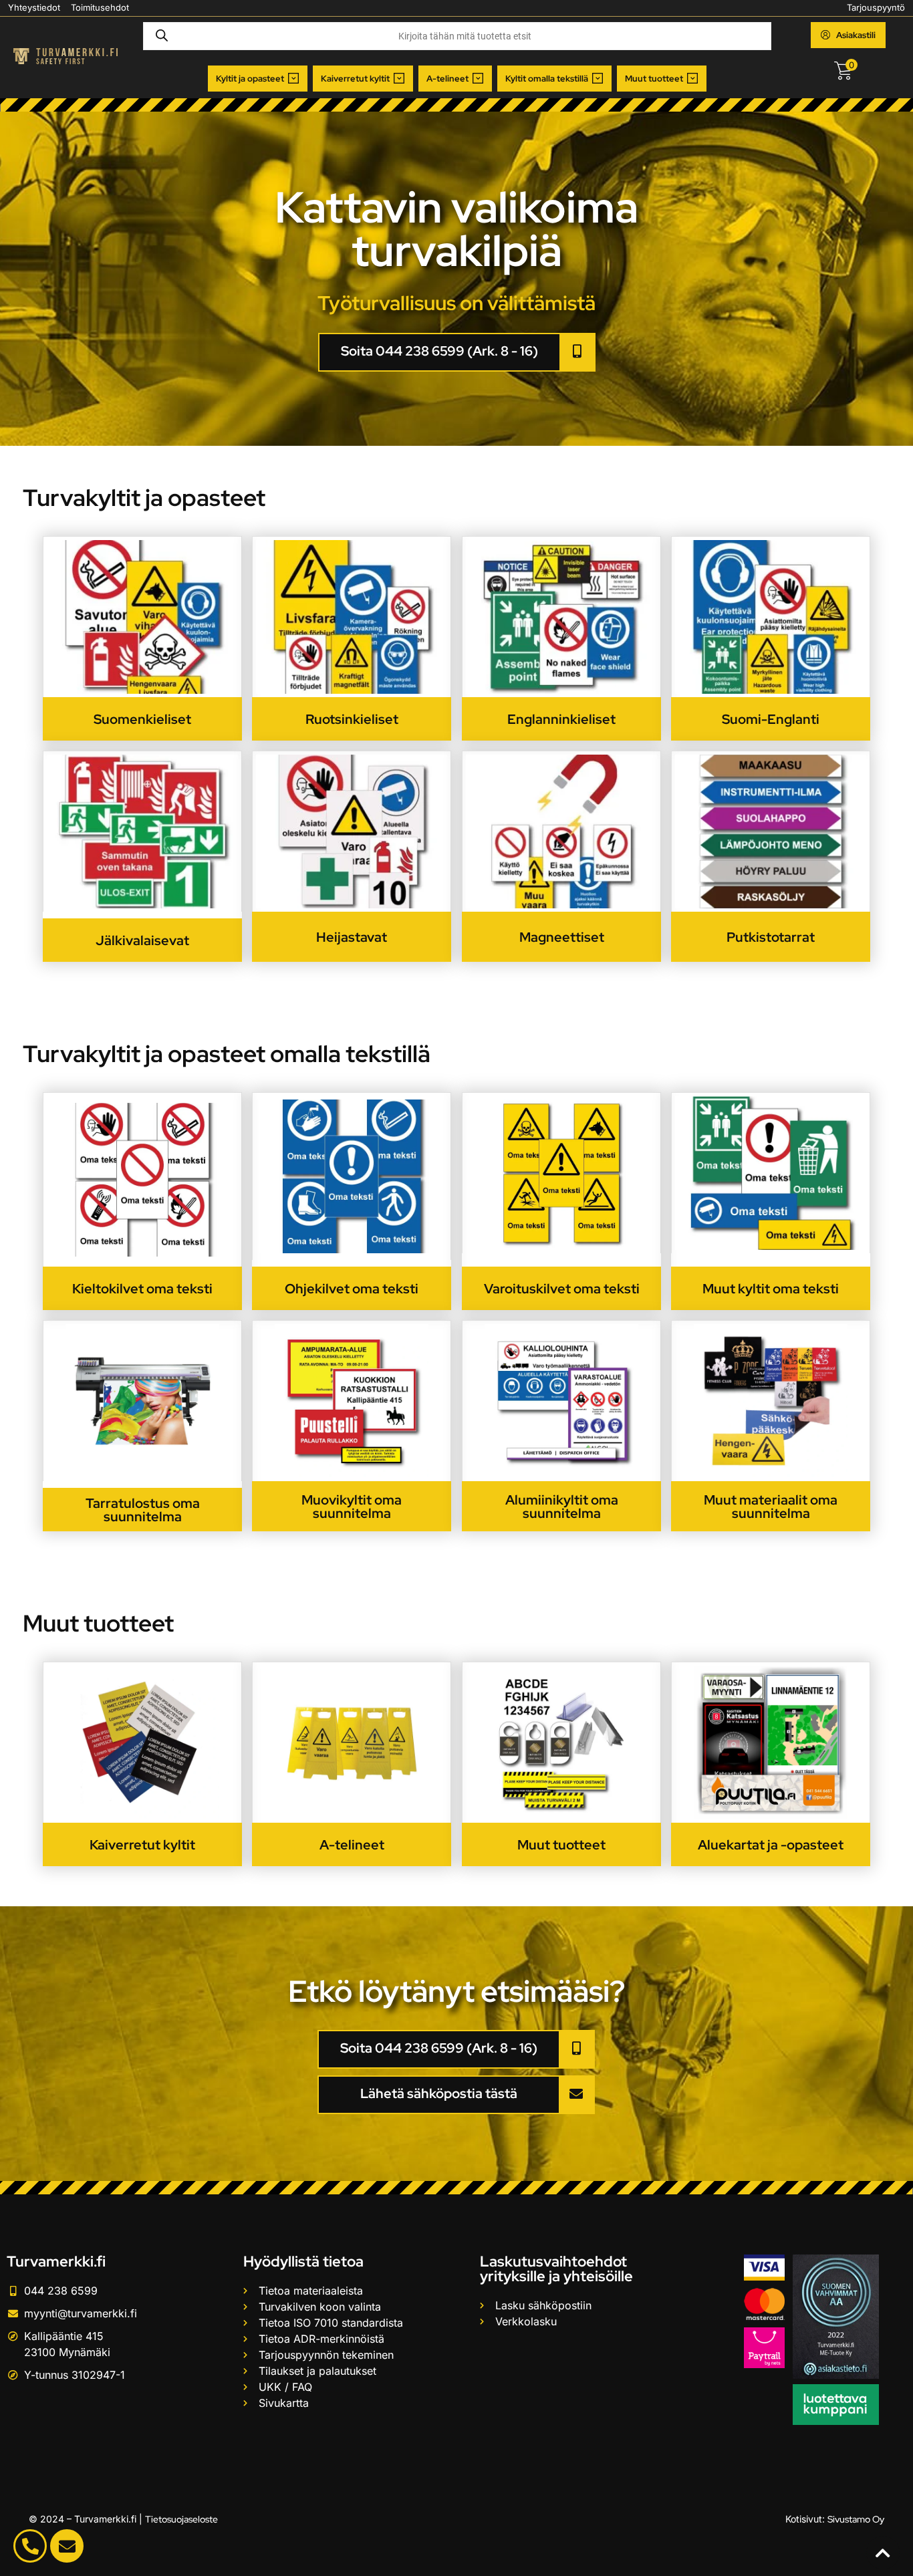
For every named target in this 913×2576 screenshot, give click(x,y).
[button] (258, 79)
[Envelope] (67, 2546)
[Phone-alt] (30, 2546)
